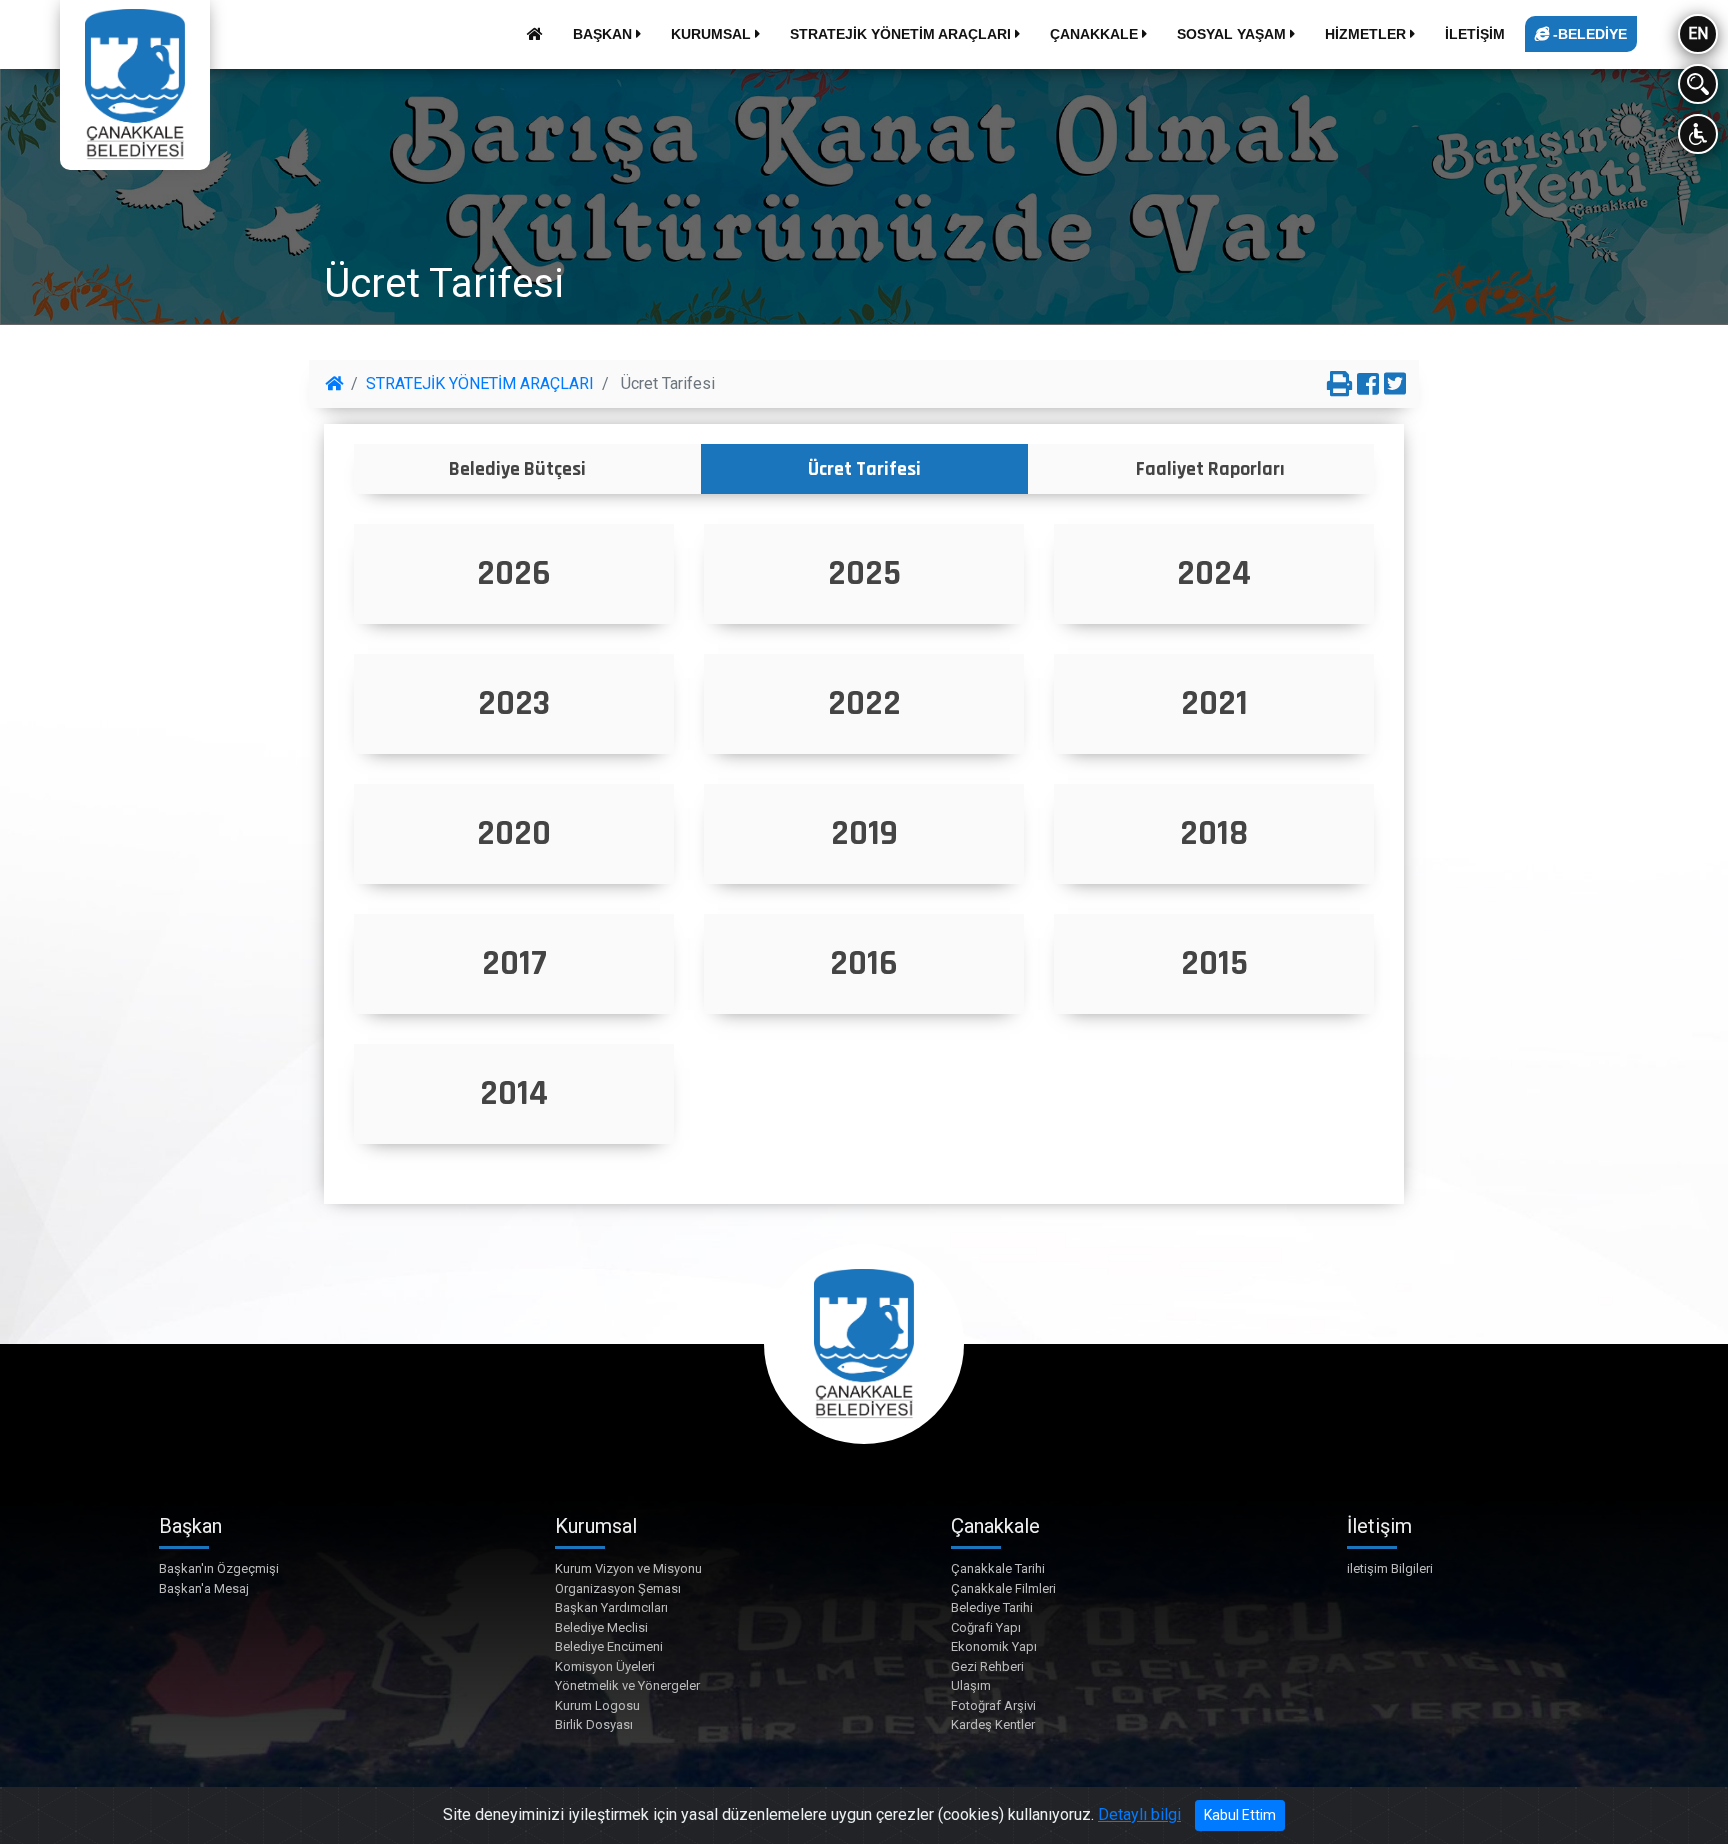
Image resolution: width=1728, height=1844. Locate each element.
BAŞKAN (604, 34)
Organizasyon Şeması (618, 1588)
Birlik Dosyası (594, 1724)
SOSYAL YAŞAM (1233, 34)
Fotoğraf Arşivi (993, 1705)
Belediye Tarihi (992, 1607)
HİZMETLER (1367, 34)
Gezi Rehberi (987, 1666)
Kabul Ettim (1240, 1815)
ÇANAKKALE (1096, 34)
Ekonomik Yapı (994, 1646)
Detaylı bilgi (1139, 1814)
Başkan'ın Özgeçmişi (219, 1568)
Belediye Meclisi (601, 1627)
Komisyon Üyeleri (605, 1666)
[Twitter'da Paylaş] (1395, 385)
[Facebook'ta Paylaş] (1368, 385)
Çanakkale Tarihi (998, 1568)
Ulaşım (971, 1685)
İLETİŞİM (1475, 34)
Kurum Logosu (597, 1705)
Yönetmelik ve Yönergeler (627, 1685)
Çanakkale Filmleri (1003, 1588)
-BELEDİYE (1588, 34)
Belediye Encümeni (609, 1646)
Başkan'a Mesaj (204, 1588)
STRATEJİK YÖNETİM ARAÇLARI (902, 34)
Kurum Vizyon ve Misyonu (628, 1568)
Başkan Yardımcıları (611, 1607)
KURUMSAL (713, 34)
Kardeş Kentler (993, 1724)
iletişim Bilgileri (1390, 1568)
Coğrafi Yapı (986, 1627)
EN (1698, 33)
